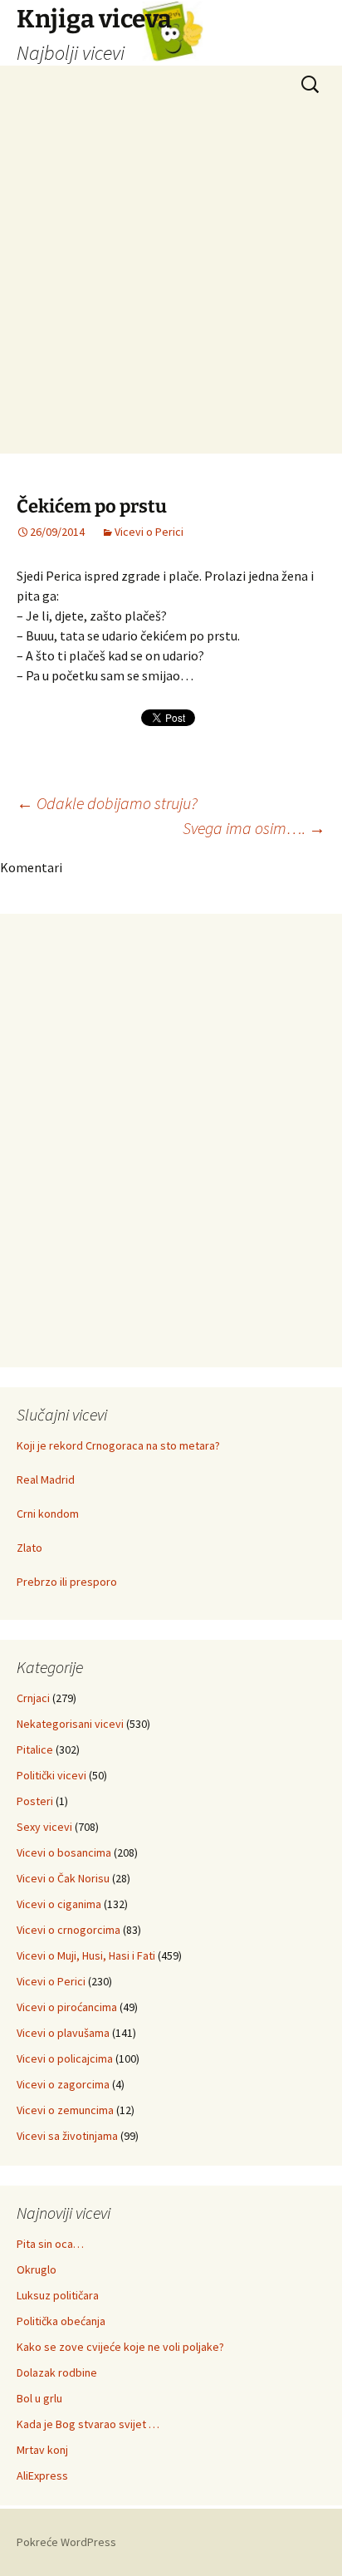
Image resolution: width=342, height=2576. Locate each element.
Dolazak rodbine (57, 2372)
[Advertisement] (171, 282)
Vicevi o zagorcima (63, 2084)
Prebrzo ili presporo (67, 1582)
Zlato (29, 1548)
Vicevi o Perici (149, 532)
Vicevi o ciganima (59, 1904)
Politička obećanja (61, 2321)
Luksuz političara (58, 2295)
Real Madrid (46, 1479)
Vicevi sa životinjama (67, 2136)
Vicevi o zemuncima (65, 2110)
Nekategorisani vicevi (70, 1724)
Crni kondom (48, 1514)
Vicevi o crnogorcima (68, 1930)
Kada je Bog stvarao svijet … (88, 2424)
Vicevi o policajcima (65, 2058)
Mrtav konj (42, 2450)
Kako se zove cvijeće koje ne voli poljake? (120, 2347)
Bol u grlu (39, 2398)
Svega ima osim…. (254, 828)
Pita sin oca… (50, 2244)
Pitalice (35, 1749)
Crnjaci (33, 1698)
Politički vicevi (51, 1775)
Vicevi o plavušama (63, 2033)
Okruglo (37, 2269)
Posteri (35, 1801)
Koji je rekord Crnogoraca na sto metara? (118, 1445)
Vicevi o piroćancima (67, 2007)
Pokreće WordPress (66, 2542)
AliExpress (42, 2475)
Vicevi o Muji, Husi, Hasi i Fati (86, 1955)
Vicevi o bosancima (64, 1852)
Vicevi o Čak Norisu (63, 1878)
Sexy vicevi (44, 1827)
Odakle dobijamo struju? (107, 803)
